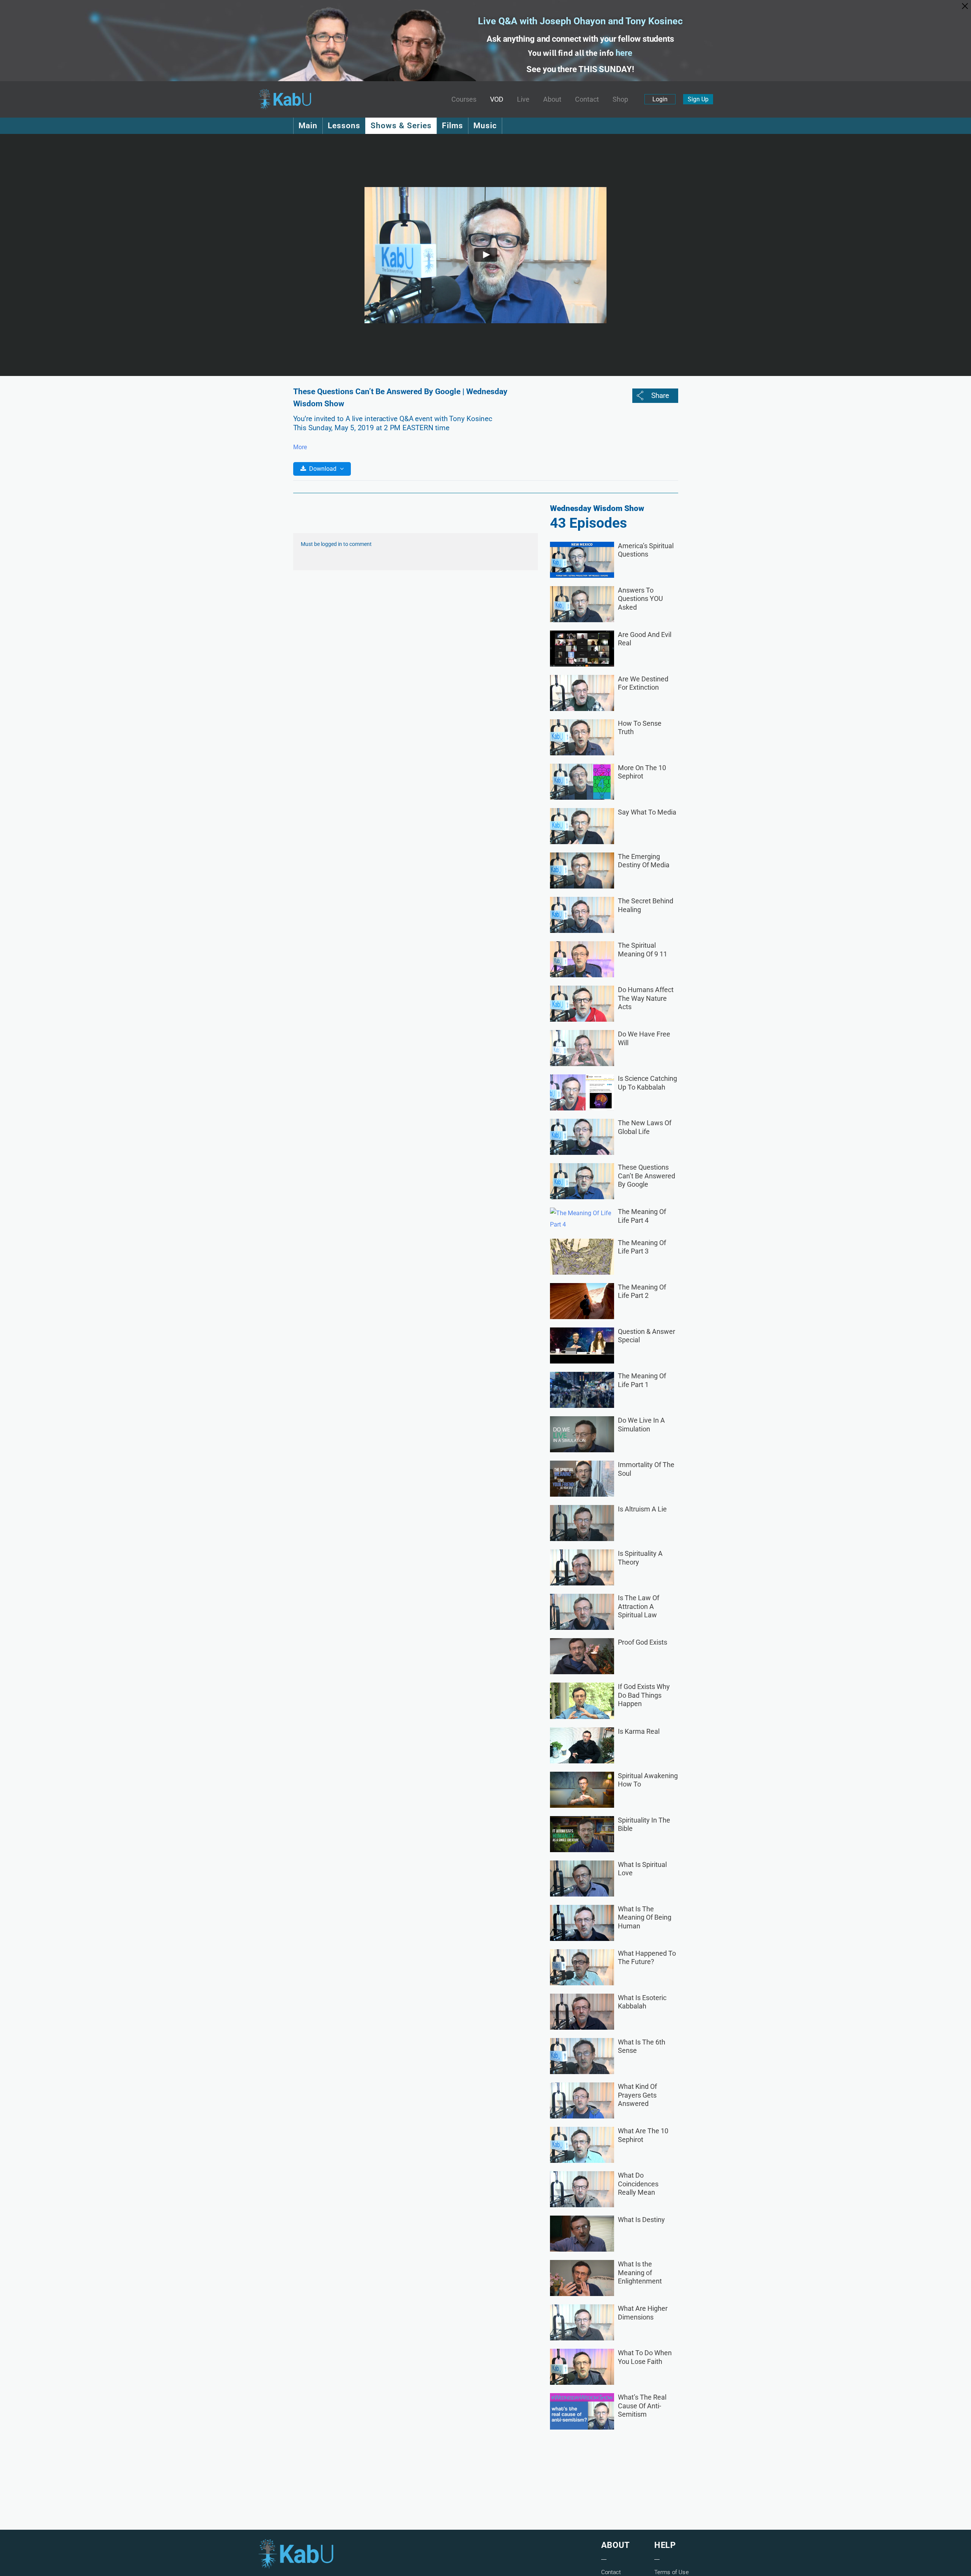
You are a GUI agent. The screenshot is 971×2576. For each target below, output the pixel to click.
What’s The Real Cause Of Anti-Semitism (642, 2406)
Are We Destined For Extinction (643, 683)
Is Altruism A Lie (642, 1509)
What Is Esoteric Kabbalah (642, 2002)
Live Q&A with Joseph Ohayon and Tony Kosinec (580, 21)
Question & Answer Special (647, 1336)
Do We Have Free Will (644, 1038)
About (552, 99)
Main (308, 126)
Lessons (344, 126)
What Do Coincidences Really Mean (638, 2184)
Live (523, 99)
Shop (620, 99)
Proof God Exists (643, 1642)
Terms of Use (672, 2572)
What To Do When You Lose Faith (645, 2357)
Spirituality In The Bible (644, 1824)
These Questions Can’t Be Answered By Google (647, 1176)
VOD (497, 99)
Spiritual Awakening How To (648, 1780)
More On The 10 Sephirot (642, 772)
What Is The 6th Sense (642, 2046)
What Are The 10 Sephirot (643, 2135)
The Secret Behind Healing (646, 905)
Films (453, 126)
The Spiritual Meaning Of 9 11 (643, 950)
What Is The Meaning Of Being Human (645, 1917)
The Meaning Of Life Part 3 (642, 1247)
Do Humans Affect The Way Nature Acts (646, 998)
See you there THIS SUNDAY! (580, 69)
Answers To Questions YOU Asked (640, 599)
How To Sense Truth (640, 728)
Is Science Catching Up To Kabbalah (647, 1083)
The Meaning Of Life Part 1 (642, 1380)
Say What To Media (647, 812)
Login (660, 99)
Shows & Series (401, 126)
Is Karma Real (639, 1731)
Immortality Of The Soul (646, 1469)
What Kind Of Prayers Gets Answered (637, 2095)
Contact (587, 99)
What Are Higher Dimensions (643, 2313)
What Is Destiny (641, 2220)
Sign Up (698, 99)
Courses (464, 99)
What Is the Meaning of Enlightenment (640, 2272)
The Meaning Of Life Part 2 (642, 1291)
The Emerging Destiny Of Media (644, 861)
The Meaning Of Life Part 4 (642, 1216)
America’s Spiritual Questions (646, 550)
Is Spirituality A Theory (640, 1558)
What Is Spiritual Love (642, 1869)
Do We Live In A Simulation (641, 1425)
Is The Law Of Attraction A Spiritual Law (639, 1606)
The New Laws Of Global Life (645, 1127)
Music (485, 126)
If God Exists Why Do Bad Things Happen (644, 1695)
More (300, 447)
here (624, 53)
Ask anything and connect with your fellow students (580, 39)
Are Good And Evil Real (645, 639)
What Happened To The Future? (647, 1958)
